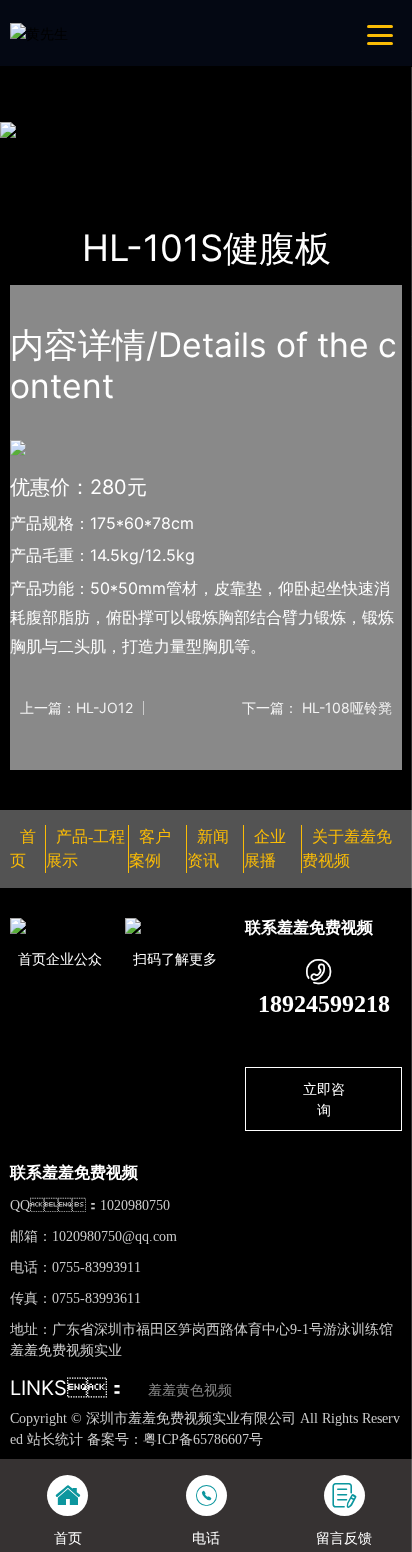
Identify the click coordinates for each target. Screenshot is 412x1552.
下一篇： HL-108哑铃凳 (317, 708)
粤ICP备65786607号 (203, 1439)
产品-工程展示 (127, 155)
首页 (44, 155)
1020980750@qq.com (114, 1236)
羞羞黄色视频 (190, 1390)
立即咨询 (324, 1099)
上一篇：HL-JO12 (76, 708)
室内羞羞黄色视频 (252, 155)
